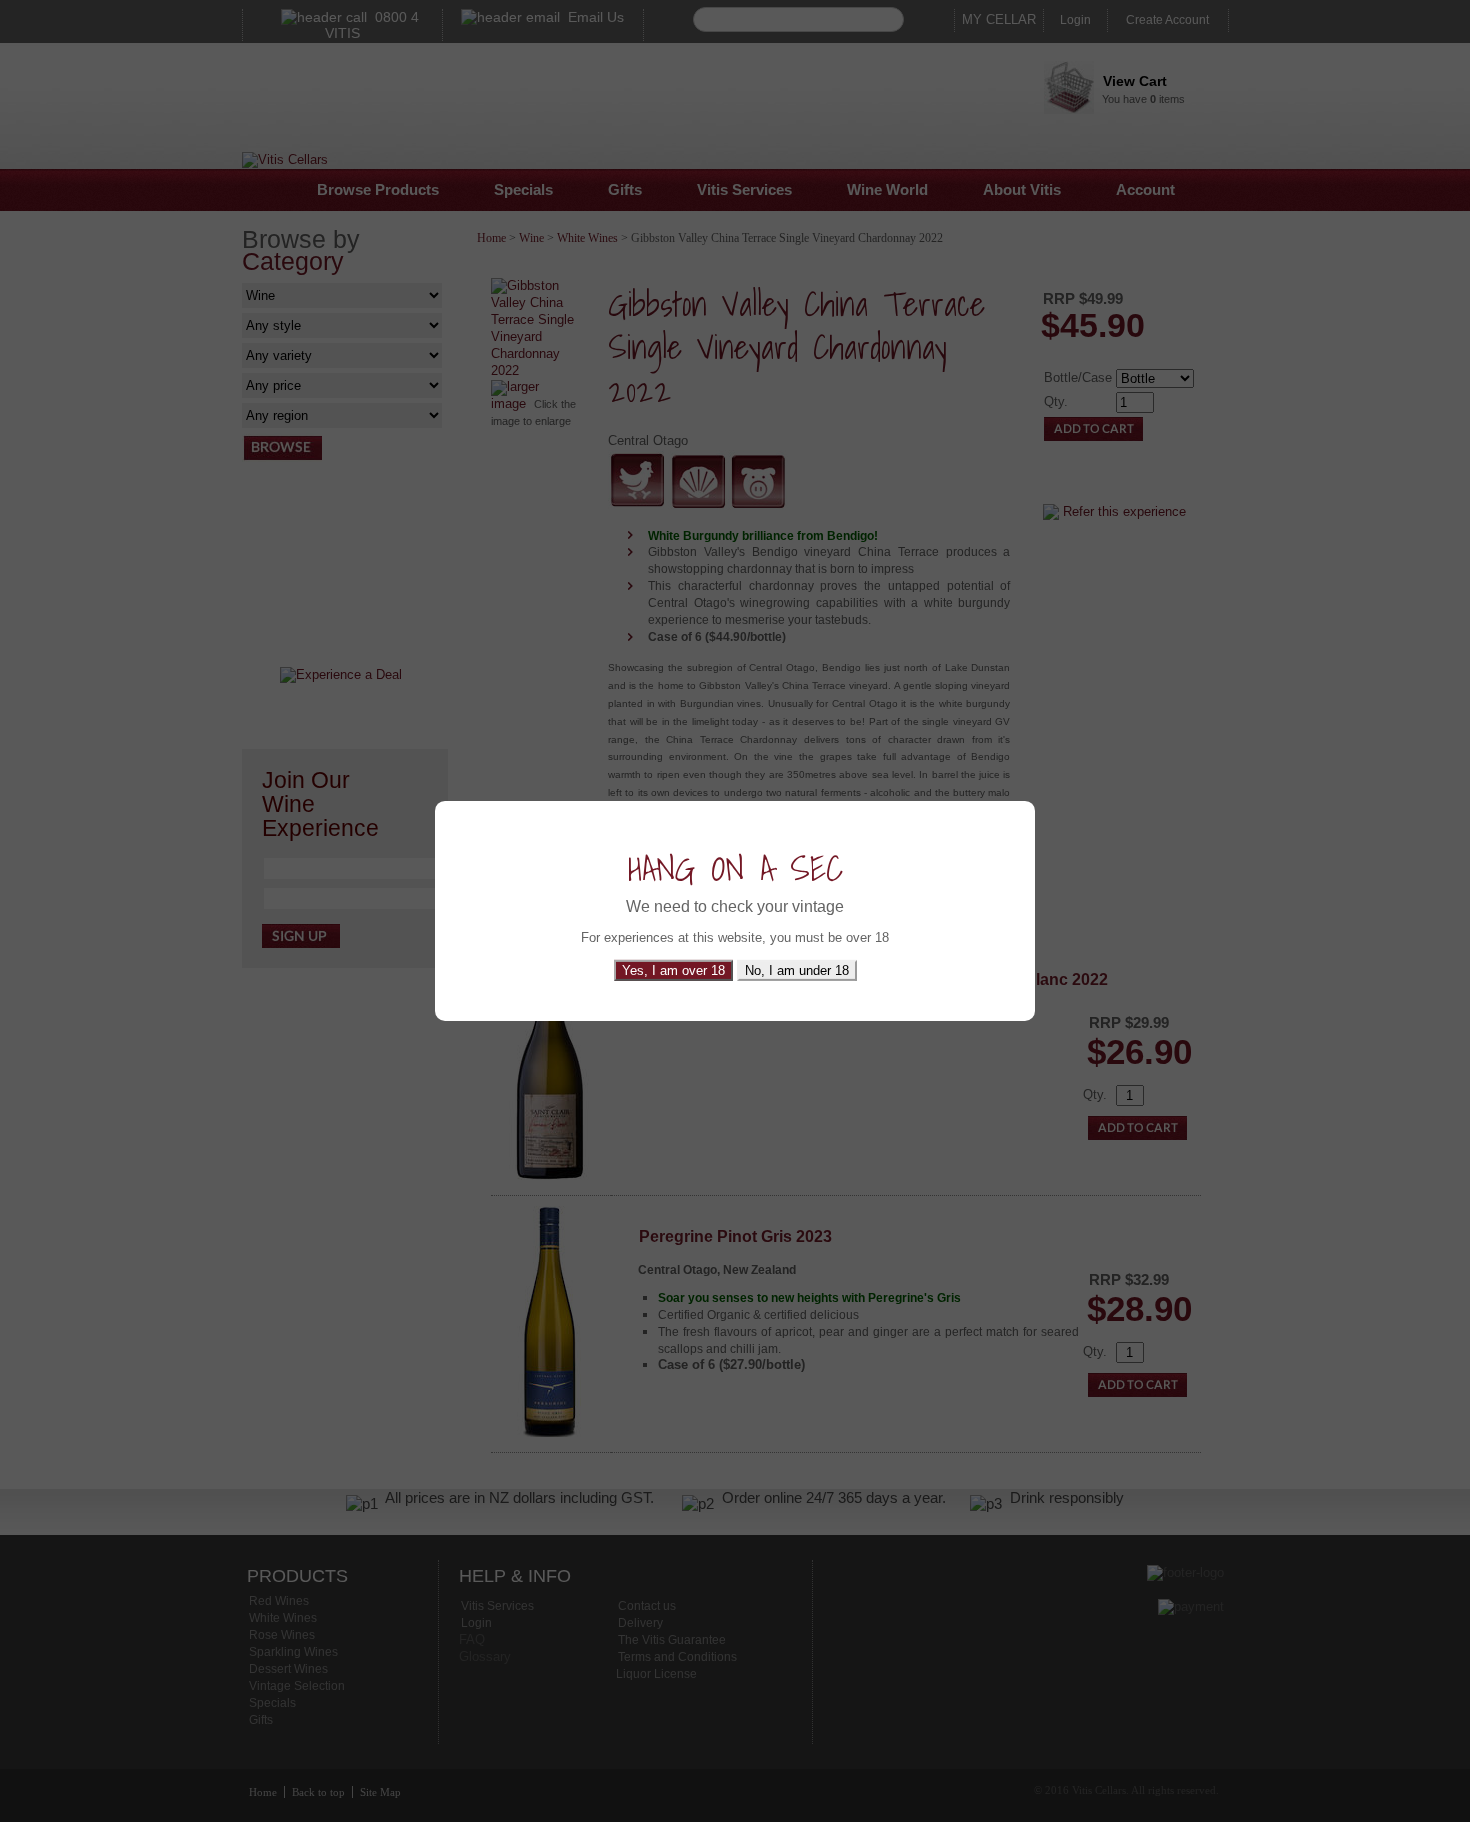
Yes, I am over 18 (673, 970)
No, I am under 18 (797, 970)
